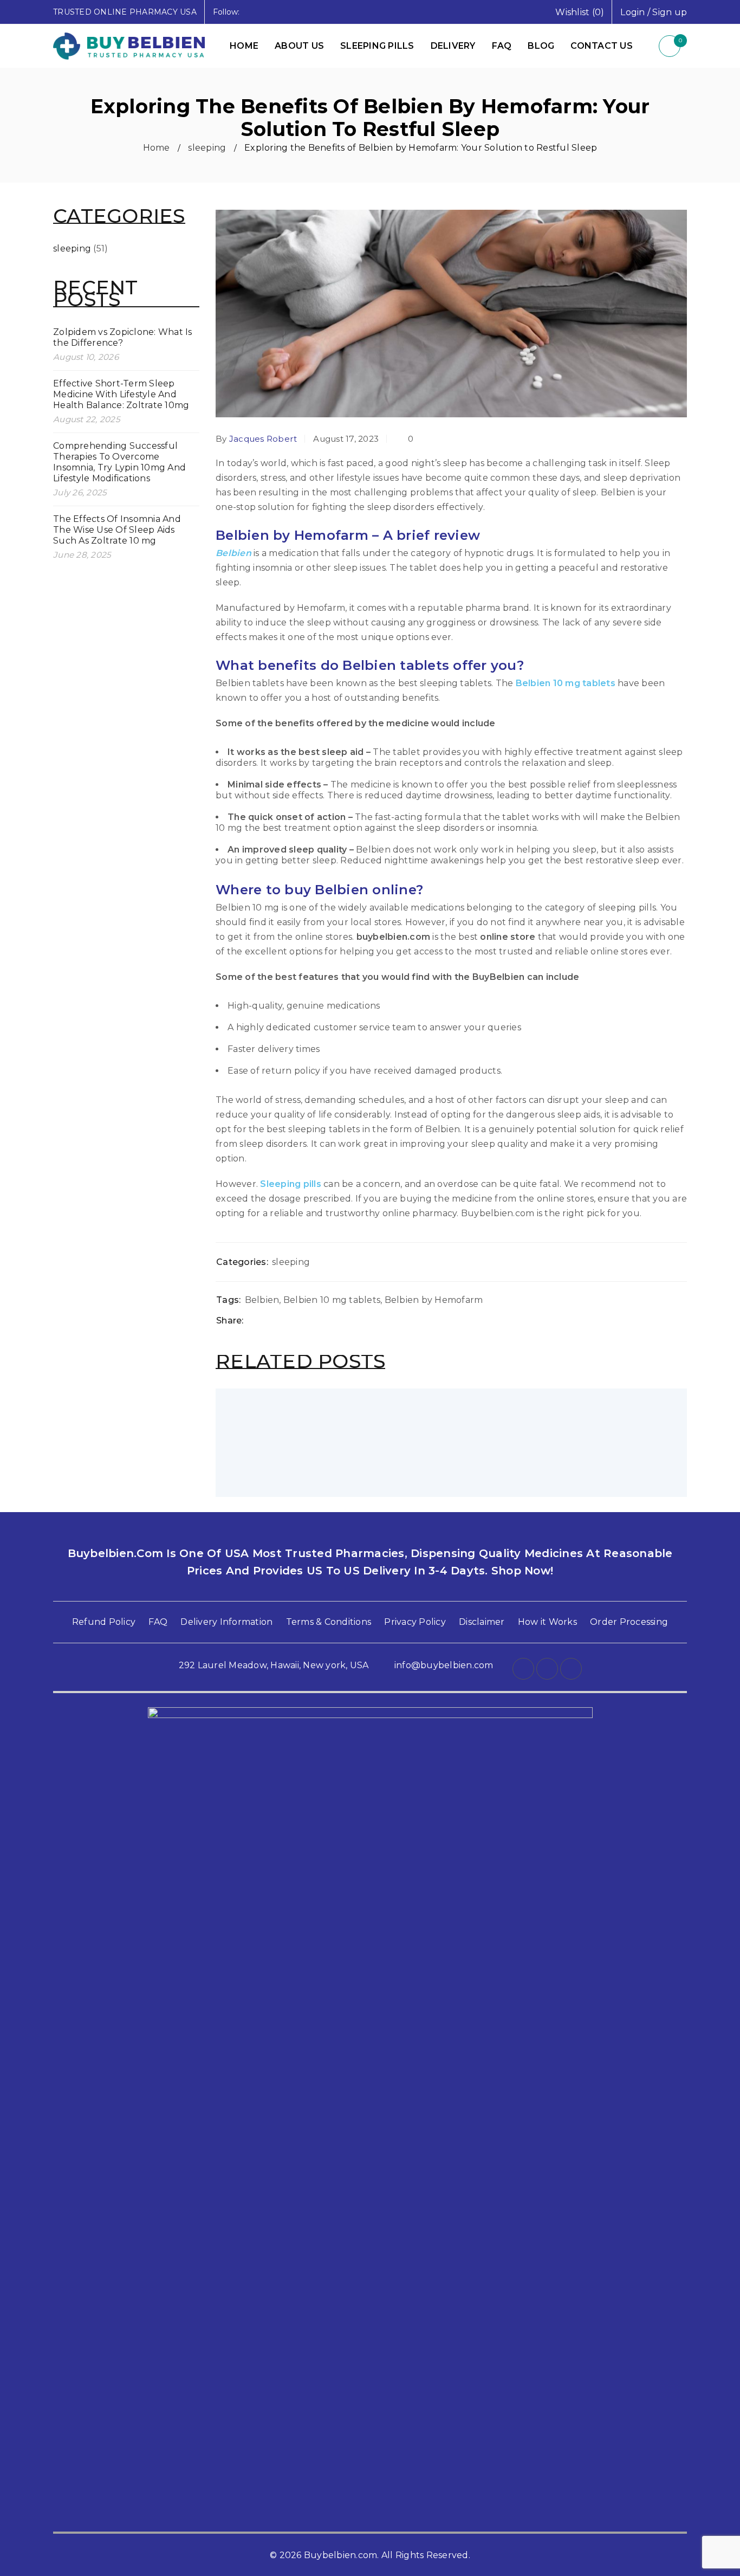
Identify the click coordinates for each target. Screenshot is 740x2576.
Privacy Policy (415, 1622)
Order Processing (629, 1622)
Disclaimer (482, 1622)
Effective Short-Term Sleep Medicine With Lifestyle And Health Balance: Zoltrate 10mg (121, 394)
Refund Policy (104, 1622)
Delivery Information (226, 1622)
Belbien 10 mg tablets (566, 683)
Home (157, 148)
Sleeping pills (291, 1184)
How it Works (547, 1622)
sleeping (207, 148)
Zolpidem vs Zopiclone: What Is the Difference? (123, 337)
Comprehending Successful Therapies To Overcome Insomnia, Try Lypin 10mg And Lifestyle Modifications (119, 462)
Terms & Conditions (329, 1622)
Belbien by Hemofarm (434, 1300)
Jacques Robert (263, 439)
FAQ (158, 1622)
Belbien (233, 553)
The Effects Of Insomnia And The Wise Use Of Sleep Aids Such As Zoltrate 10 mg (117, 530)
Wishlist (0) (580, 12)
